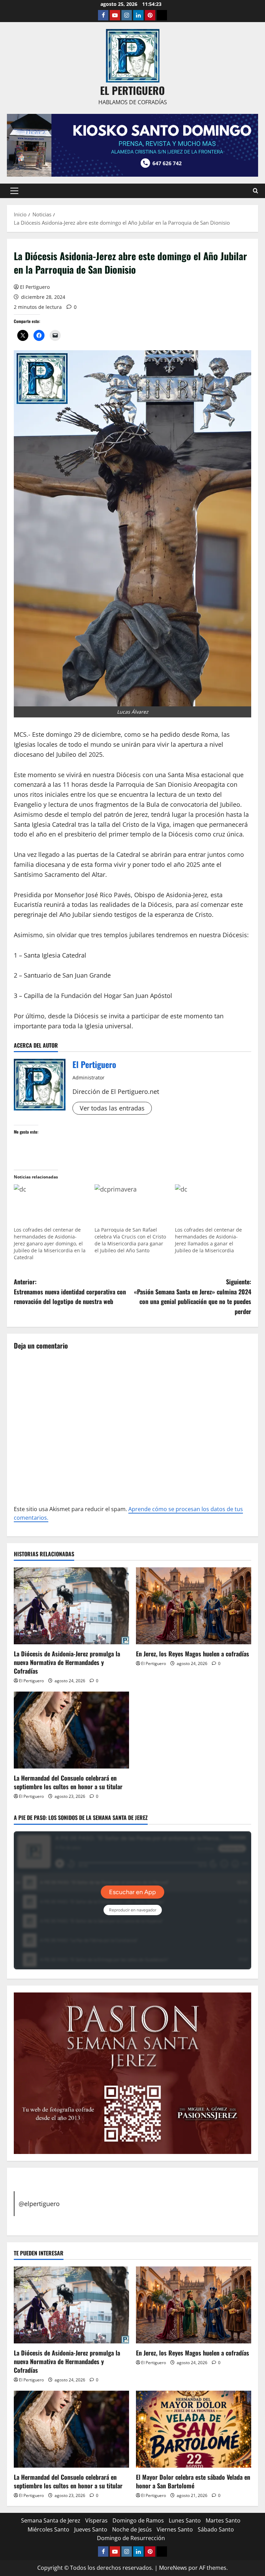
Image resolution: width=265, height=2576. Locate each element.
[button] (14, 191)
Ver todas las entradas (112, 1108)
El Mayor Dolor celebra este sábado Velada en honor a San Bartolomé (193, 2481)
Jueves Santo (91, 2529)
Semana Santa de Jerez (51, 2520)
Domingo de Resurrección (131, 2538)
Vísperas (96, 2520)
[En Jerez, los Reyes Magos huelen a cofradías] (194, 1606)
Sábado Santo (216, 2529)
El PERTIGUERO (132, 90)
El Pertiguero (35, 287)
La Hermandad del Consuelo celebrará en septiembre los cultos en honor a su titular (68, 1782)
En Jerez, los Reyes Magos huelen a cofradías (193, 1654)
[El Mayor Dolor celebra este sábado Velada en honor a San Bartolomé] (194, 2429)
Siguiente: (193, 1296)
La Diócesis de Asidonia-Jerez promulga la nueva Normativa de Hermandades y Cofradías (67, 1662)
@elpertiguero (39, 2204)
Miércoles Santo (48, 2529)
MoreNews (173, 2568)
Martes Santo (223, 2520)
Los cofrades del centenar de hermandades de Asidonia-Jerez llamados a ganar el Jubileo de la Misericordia (208, 1240)
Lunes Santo (185, 2520)
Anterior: (70, 1292)
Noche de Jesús (132, 2529)
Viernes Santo (175, 2529)
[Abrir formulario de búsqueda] (256, 191)
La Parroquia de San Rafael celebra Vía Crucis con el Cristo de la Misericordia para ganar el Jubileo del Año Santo (130, 1240)
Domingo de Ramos (138, 2520)
